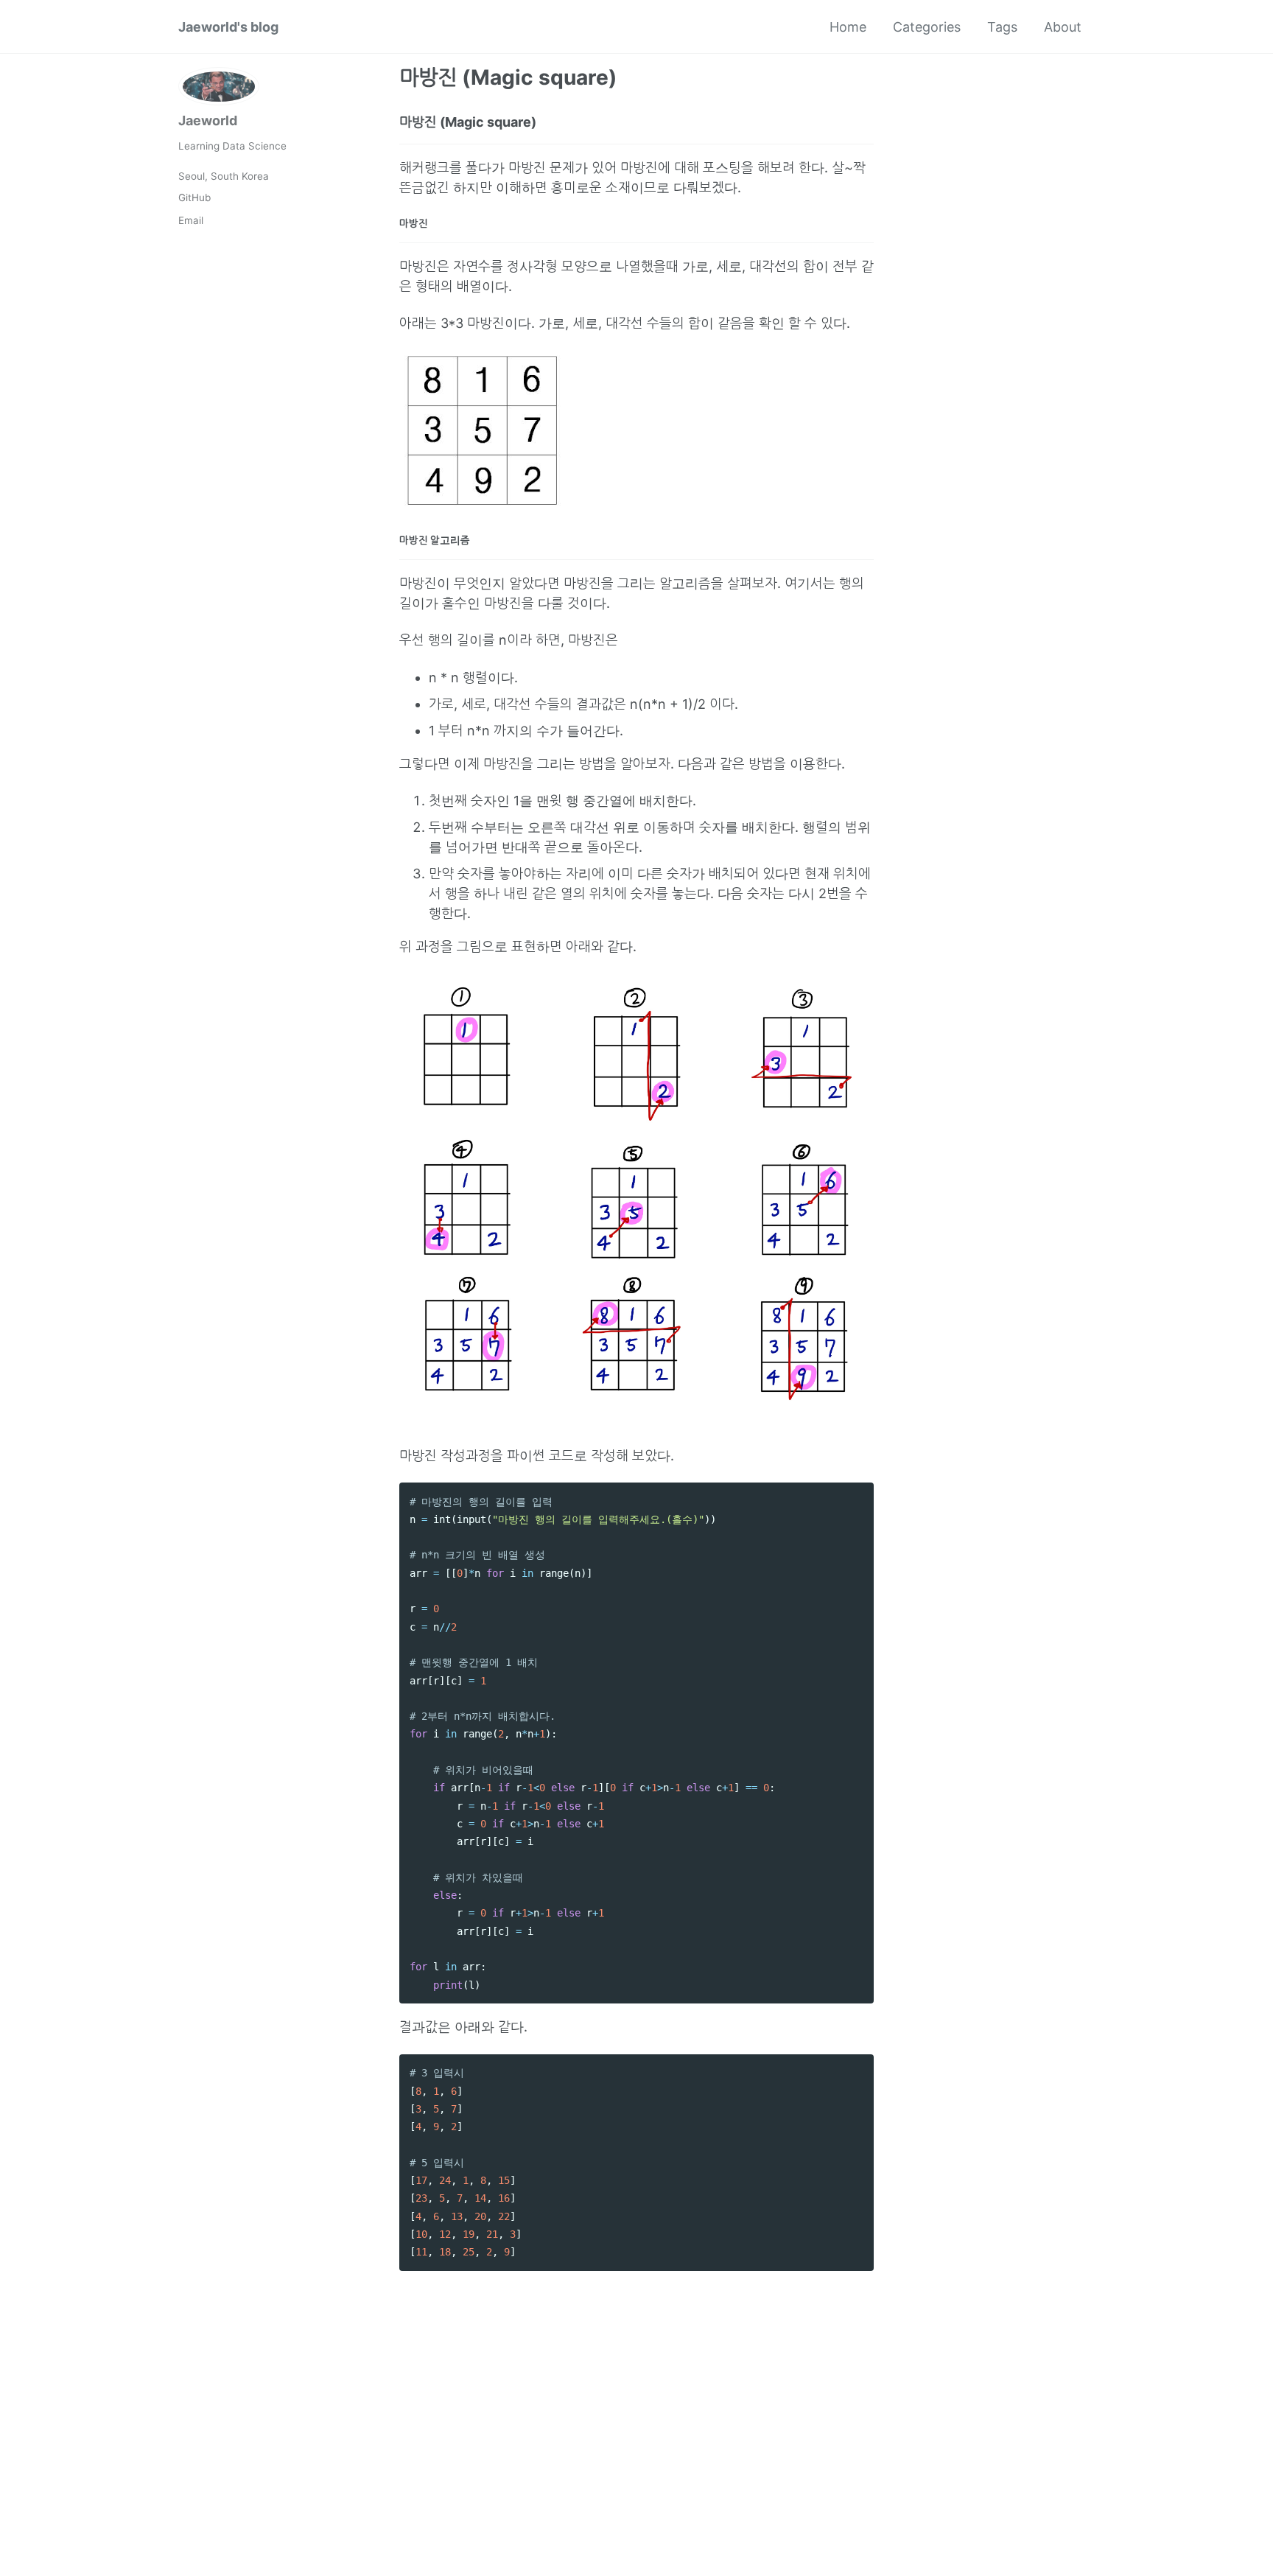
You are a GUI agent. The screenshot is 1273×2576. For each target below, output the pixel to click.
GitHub (194, 197)
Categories (927, 27)
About (1063, 27)
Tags (1002, 27)
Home (848, 27)
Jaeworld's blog (228, 27)
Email (191, 220)
